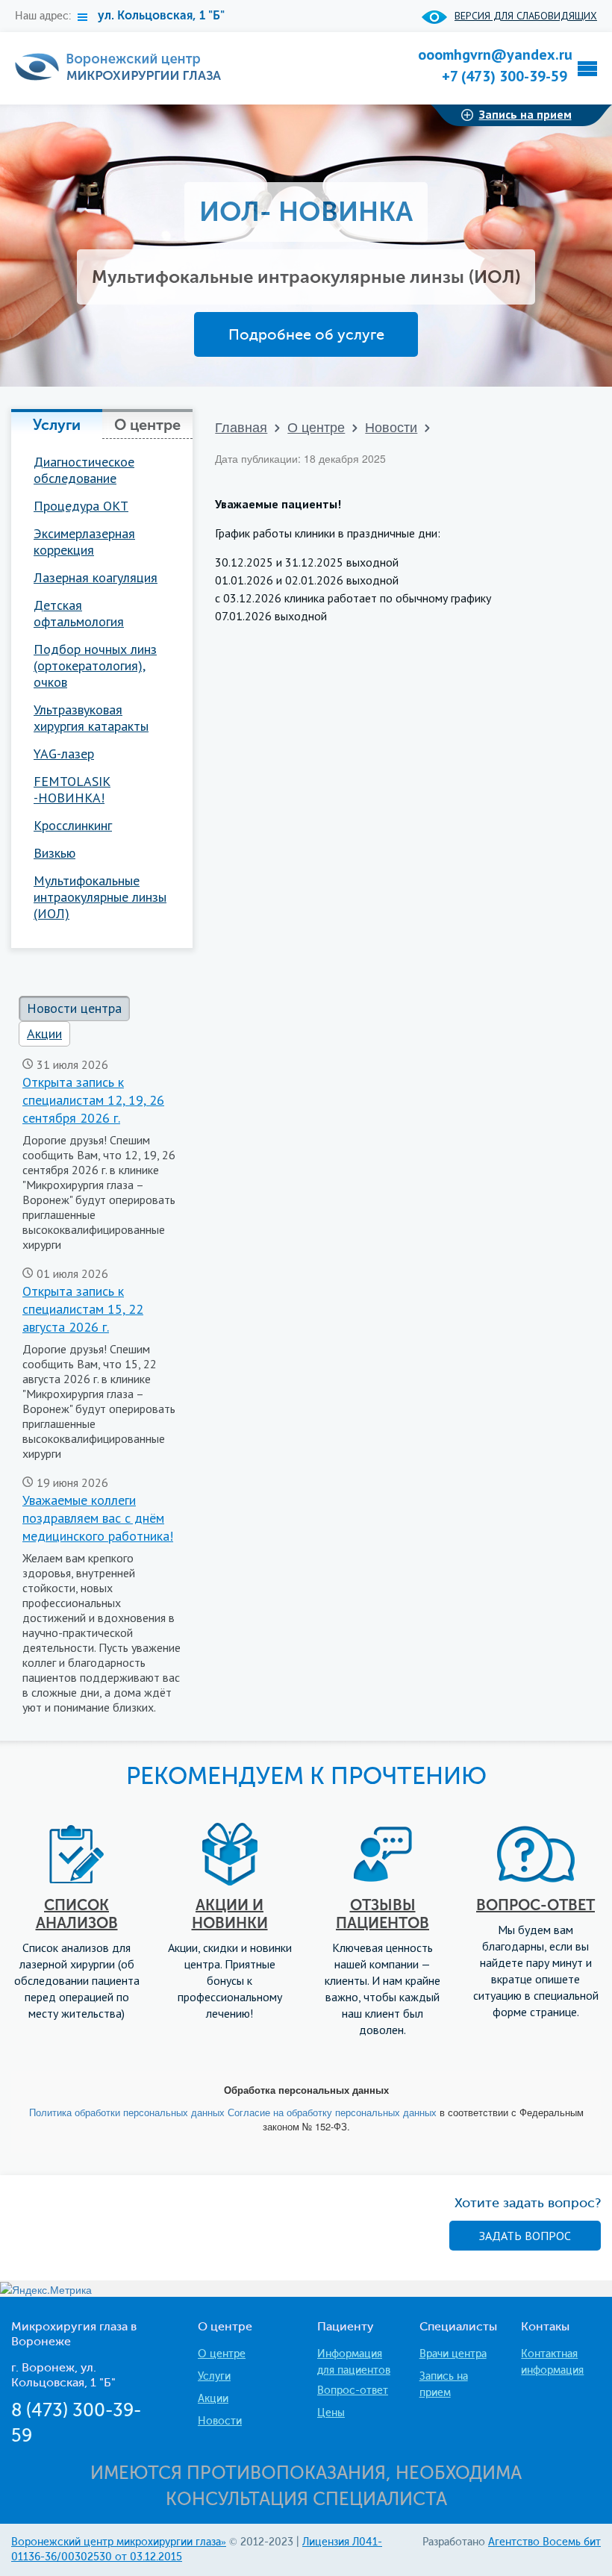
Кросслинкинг (73, 826)
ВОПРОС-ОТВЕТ (535, 1905)
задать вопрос (525, 2236)
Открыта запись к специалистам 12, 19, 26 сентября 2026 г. (93, 1100)
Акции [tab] (44, 1033)
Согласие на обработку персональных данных (334, 2112)
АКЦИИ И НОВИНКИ (230, 1914)
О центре (316, 426)
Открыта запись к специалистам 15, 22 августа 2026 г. (83, 1309)
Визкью (54, 853)
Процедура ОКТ (81, 506)
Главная (241, 426)
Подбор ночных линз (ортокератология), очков (95, 666)
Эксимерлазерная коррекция (84, 542)
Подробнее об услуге (306, 334)
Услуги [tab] (57, 425)
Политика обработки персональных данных (128, 2112)
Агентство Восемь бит (544, 2542)
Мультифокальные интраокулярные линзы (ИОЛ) (100, 897)
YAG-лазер (64, 754)
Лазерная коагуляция (96, 578)
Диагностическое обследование (84, 470)
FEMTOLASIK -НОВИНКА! (72, 790)
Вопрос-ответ (353, 2391)
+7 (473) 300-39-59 (505, 76)
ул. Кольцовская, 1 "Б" (161, 15)
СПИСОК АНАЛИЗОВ (77, 1914)
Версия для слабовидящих (526, 16)
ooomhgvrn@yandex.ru (495, 54)
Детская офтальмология (79, 614)
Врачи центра (453, 2354)
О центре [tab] (147, 425)
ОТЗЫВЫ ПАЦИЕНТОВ (382, 1914)
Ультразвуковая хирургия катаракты (91, 718)
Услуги (214, 2376)
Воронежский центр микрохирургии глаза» (119, 2542)
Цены (331, 2413)
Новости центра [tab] (74, 1008)
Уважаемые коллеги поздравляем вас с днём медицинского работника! (98, 1518)
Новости (391, 426)
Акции (213, 2399)
